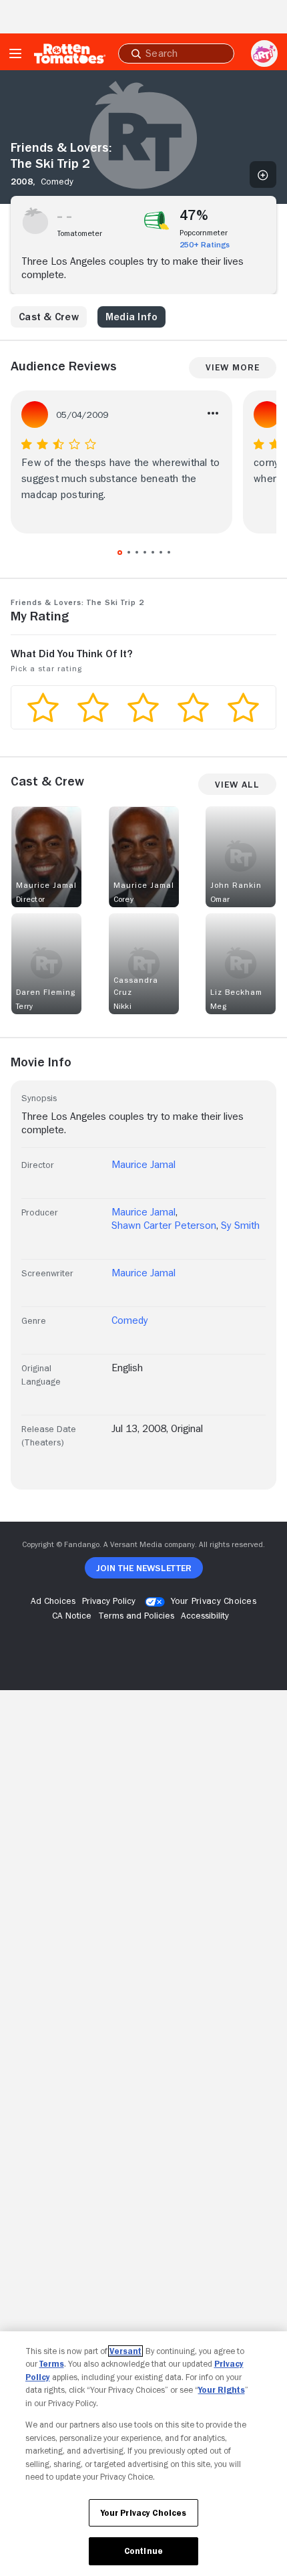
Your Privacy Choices (214, 1601)
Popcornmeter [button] (204, 233)
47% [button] (194, 215)
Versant (125, 2351)
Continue (143, 2551)
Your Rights (222, 2390)
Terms (52, 2364)
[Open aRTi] (264, 53)
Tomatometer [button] (80, 233)
